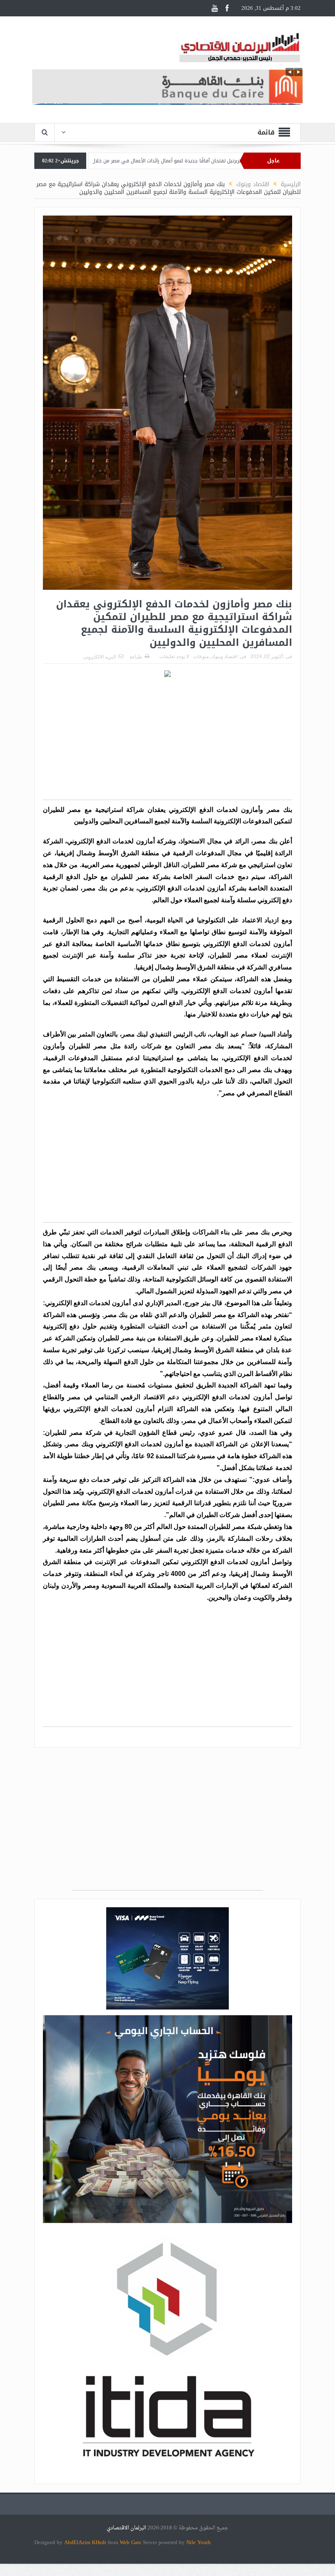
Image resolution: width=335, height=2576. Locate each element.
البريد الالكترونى (99, 657)
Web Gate (131, 2542)
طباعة (136, 657)
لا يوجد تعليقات (174, 656)
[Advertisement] (167, 742)
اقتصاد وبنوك (224, 656)
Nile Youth (199, 2542)
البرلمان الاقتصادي (127, 2528)
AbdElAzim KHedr (86, 2542)
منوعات (201, 656)
